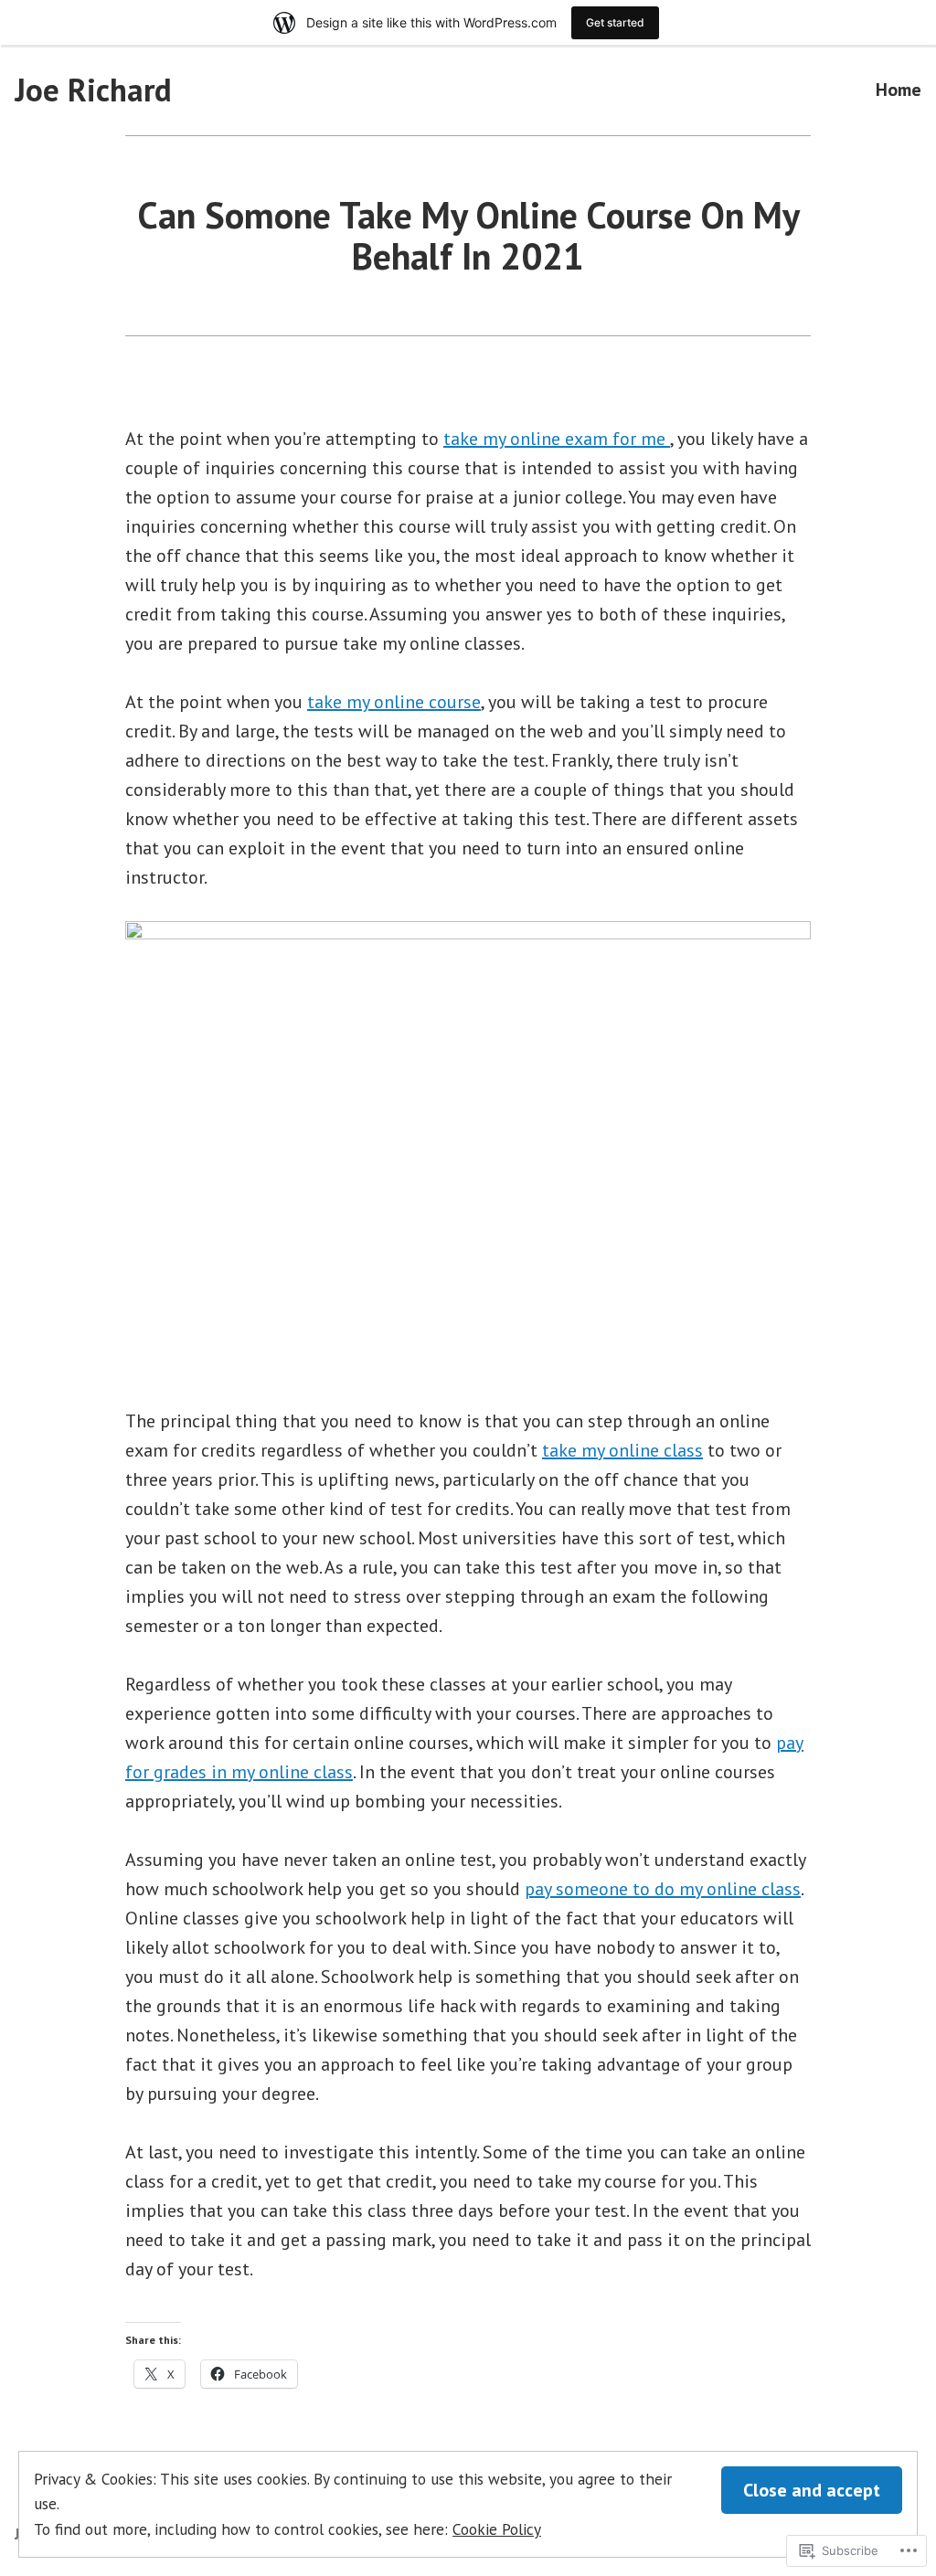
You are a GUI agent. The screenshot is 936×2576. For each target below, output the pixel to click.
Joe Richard (93, 90)
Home (899, 90)
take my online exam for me (557, 439)
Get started (615, 22)
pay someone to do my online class (663, 1889)
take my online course (394, 702)
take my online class (622, 1450)
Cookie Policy (497, 2529)
